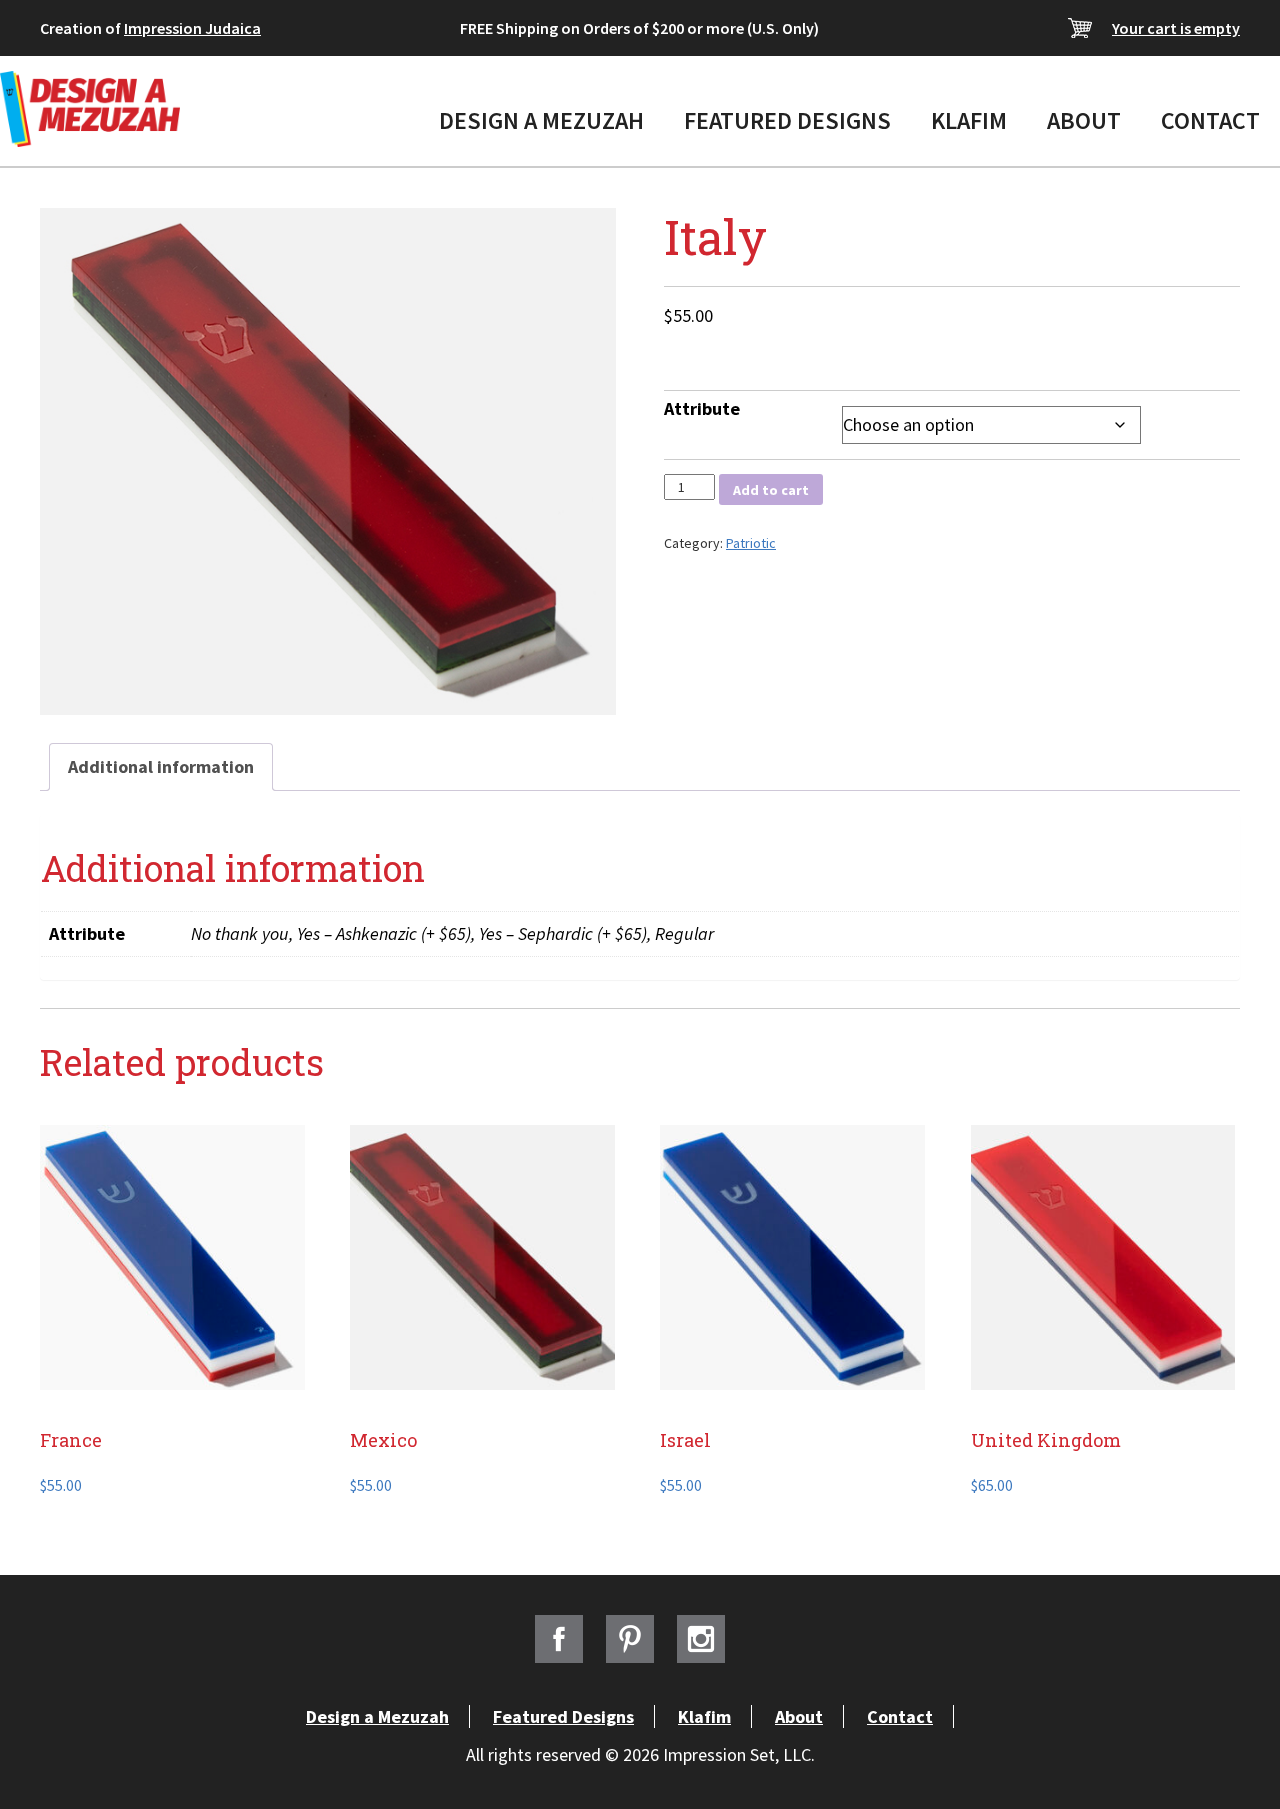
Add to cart (771, 490)
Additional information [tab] (161, 766)
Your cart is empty (1176, 28)
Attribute (702, 408)
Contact (1210, 120)
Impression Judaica (192, 28)
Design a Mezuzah (541, 120)
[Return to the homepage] (90, 109)
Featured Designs (787, 120)
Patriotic (751, 543)
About (1084, 120)
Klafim (969, 120)
